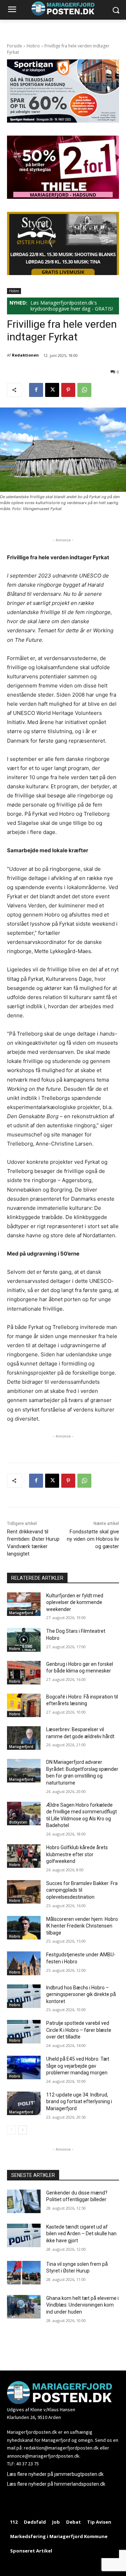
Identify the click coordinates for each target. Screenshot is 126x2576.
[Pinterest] (68, 390)
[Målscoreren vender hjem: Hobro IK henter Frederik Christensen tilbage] (24, 1928)
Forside (15, 46)
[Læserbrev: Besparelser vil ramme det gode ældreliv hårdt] (24, 1738)
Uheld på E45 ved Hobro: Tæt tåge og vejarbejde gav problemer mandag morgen (78, 2066)
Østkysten (18, 1822)
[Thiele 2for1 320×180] (63, 197)
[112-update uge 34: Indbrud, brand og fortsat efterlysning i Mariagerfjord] (24, 2103)
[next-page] (23, 2130)
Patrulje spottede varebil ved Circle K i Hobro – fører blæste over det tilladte (79, 2030)
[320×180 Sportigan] (63, 121)
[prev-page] (11, 2130)
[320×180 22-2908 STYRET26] (63, 273)
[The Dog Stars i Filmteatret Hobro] (24, 1640)
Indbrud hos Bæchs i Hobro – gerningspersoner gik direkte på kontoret (81, 1994)
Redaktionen (25, 355)
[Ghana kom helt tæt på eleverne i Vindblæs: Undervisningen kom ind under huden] (24, 2307)
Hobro (33, 46)
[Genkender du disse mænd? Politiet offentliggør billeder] (24, 2201)
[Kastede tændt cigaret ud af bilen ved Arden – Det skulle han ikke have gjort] (24, 2235)
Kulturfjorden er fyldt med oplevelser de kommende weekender (75, 1602)
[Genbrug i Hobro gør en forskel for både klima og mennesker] (24, 1673)
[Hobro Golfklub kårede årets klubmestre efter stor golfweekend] (24, 1856)
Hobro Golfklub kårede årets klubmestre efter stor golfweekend (77, 1854)
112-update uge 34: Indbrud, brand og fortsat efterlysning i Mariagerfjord (79, 2102)
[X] (52, 390)
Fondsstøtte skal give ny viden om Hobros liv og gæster (93, 1539)
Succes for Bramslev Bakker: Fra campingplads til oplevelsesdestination (82, 1890)
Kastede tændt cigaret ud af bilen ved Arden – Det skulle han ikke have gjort (81, 2234)
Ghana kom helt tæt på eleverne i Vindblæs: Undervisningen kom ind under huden (82, 2305)
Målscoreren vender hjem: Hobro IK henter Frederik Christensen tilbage (82, 1926)
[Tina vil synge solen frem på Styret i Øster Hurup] (24, 2273)
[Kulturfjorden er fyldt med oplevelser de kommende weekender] (24, 1604)
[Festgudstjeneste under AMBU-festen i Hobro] (24, 1963)
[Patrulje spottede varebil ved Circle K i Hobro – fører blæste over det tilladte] (24, 2032)
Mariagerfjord (21, 1613)
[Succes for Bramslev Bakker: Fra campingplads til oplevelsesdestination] (24, 1892)
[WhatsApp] (84, 390)
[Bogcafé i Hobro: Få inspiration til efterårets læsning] (24, 1705)
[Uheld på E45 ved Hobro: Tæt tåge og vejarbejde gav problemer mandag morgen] (24, 2068)
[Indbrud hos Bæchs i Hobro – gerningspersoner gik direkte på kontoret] (24, 1996)
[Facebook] (36, 390)
